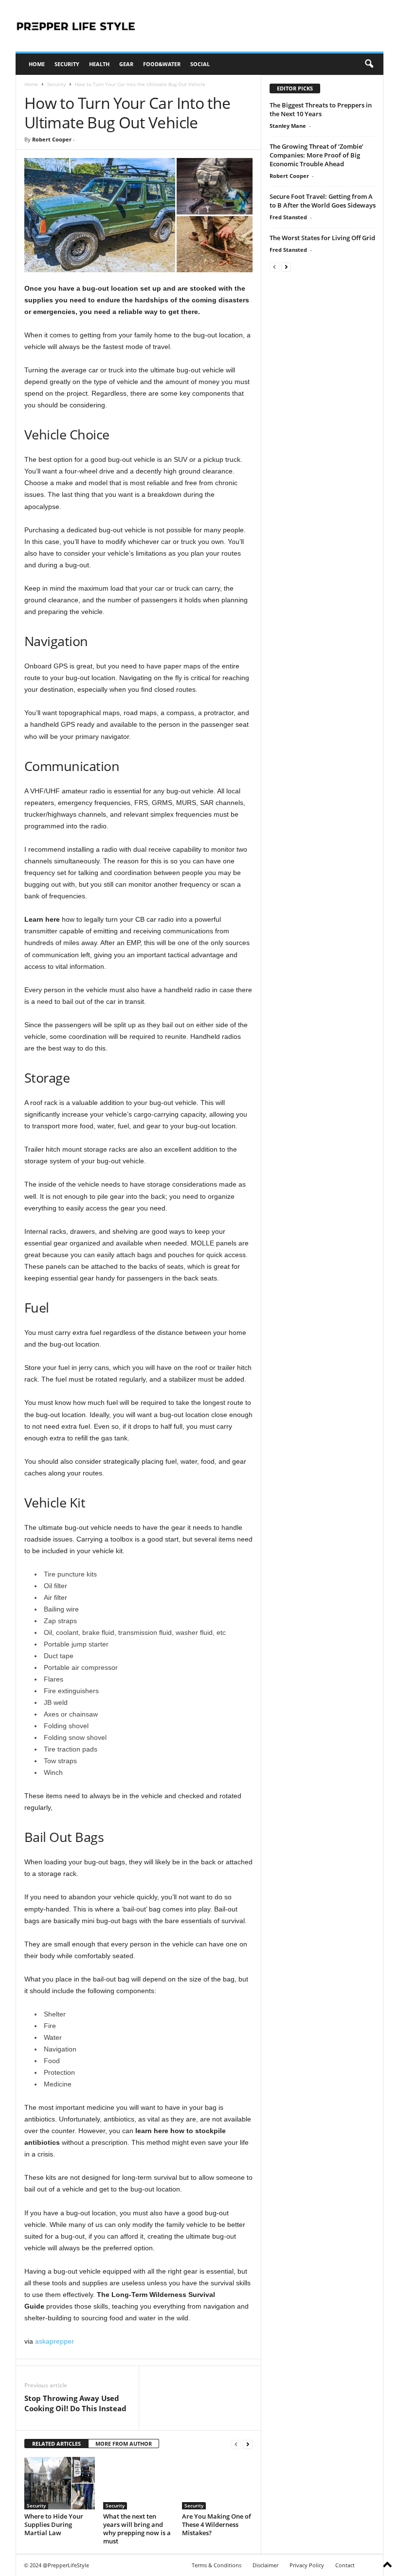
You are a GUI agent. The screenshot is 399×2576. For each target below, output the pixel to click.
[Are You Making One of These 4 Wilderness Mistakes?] (217, 2483)
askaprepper (54, 2341)
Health (99, 64)
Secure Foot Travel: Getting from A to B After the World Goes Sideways (323, 201)
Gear (126, 64)
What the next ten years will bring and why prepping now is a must (137, 2529)
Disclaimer (265, 2565)
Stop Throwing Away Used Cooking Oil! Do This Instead (75, 2403)
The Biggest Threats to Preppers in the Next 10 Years (321, 109)
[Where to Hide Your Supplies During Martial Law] (60, 2483)
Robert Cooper (52, 139)
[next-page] (248, 2444)
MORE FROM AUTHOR (124, 2444)
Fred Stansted (288, 217)
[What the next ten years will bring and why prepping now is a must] (138, 2483)
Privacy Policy (307, 2565)
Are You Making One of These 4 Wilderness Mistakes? (217, 2524)
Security (67, 64)
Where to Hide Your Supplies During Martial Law (54, 2524)
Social (200, 64)
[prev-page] (236, 2444)
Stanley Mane (288, 126)
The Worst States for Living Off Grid (322, 238)
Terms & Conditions (217, 2565)
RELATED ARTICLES (56, 2444)
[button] (369, 64)
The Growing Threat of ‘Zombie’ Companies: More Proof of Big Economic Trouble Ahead (317, 155)
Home (37, 64)
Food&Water (162, 64)
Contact (345, 2565)
